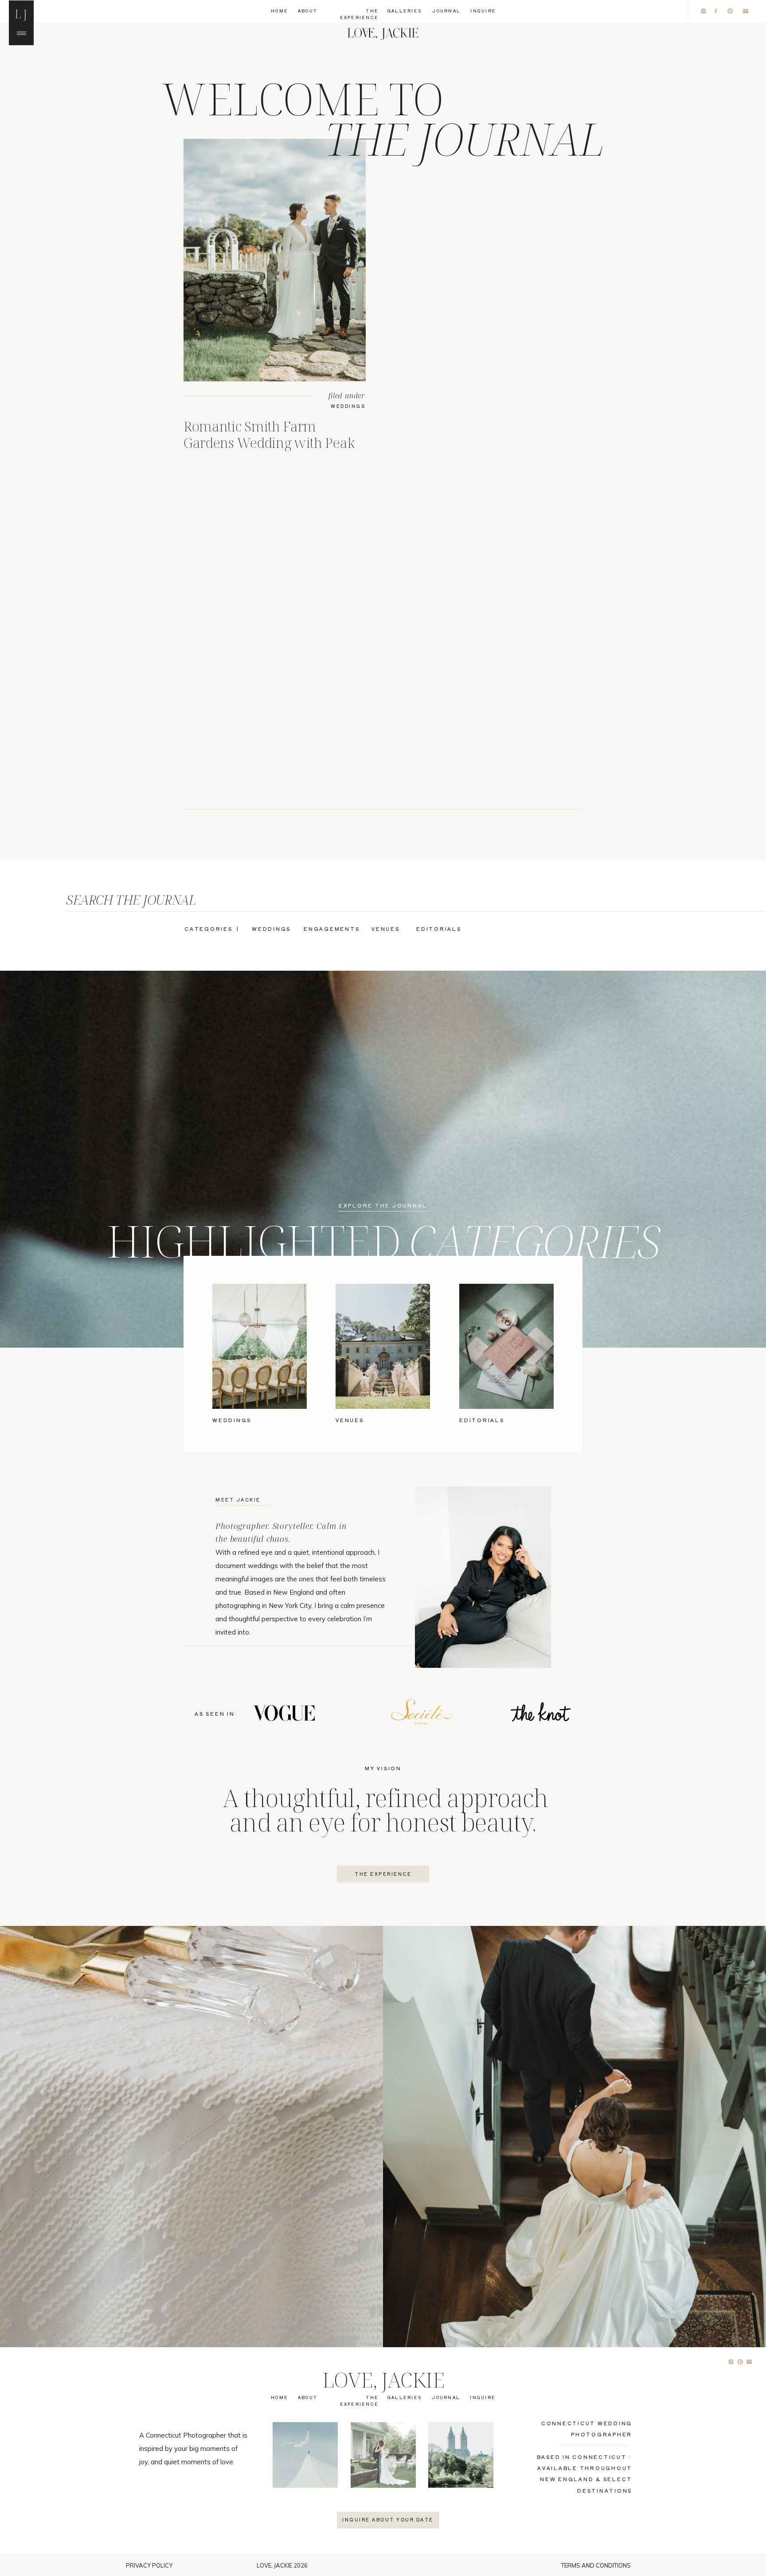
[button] (21, 13)
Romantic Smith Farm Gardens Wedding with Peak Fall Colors (269, 443)
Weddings (348, 406)
